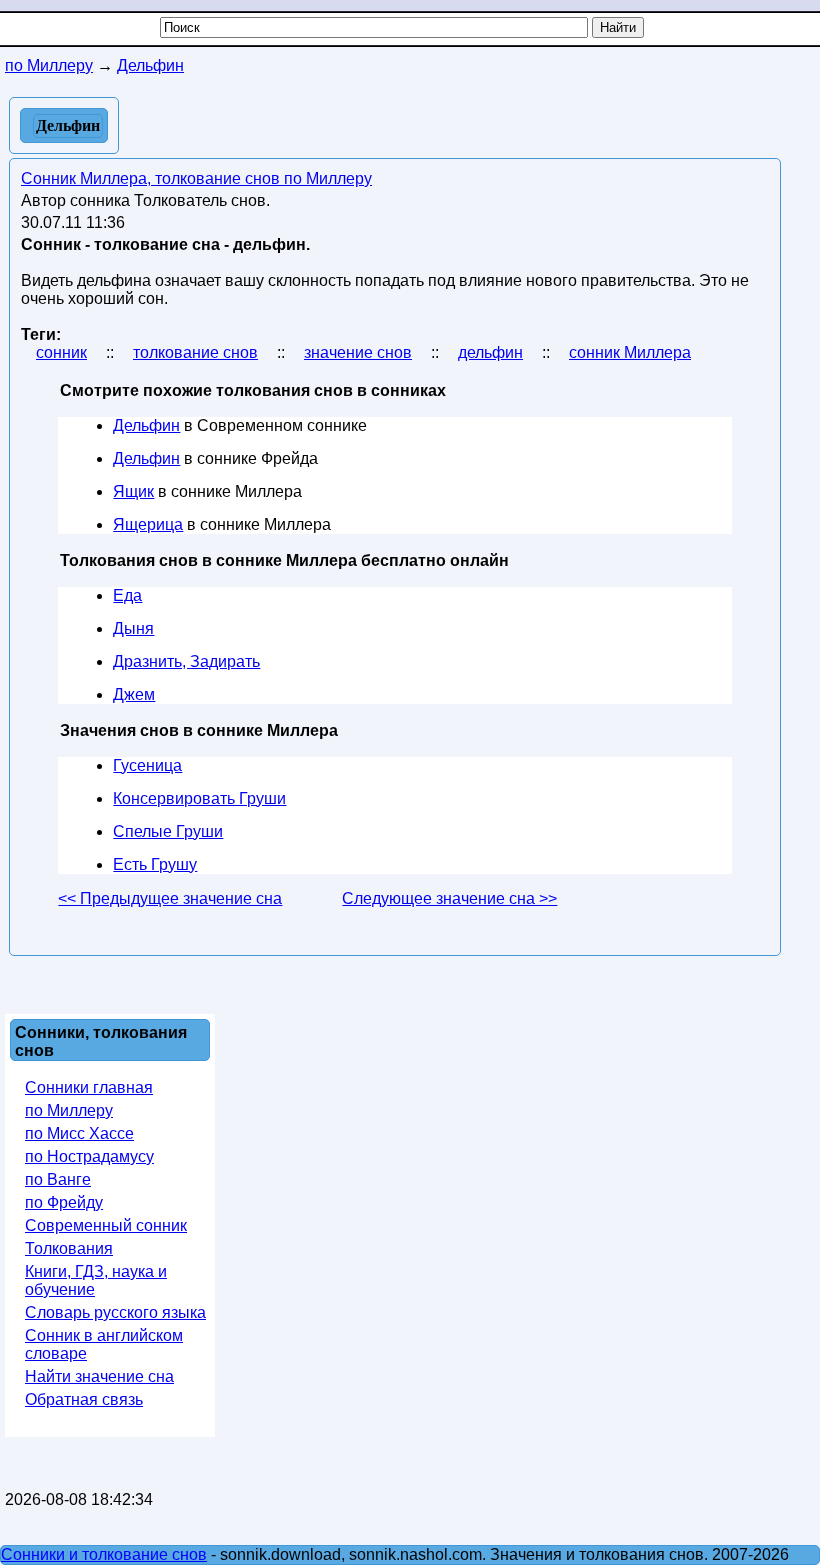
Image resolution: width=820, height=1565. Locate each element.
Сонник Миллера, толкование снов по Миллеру (196, 178)
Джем (134, 694)
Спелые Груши (168, 831)
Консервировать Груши (199, 798)
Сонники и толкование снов (104, 1554)
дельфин (490, 352)
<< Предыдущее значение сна (170, 898)
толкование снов (195, 352)
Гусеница (147, 765)
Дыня (133, 628)
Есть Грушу (155, 864)
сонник (61, 352)
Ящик (133, 491)
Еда (127, 595)
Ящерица (148, 524)
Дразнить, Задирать (186, 661)
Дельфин (146, 425)
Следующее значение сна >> (449, 898)
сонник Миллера (630, 352)
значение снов (358, 352)
